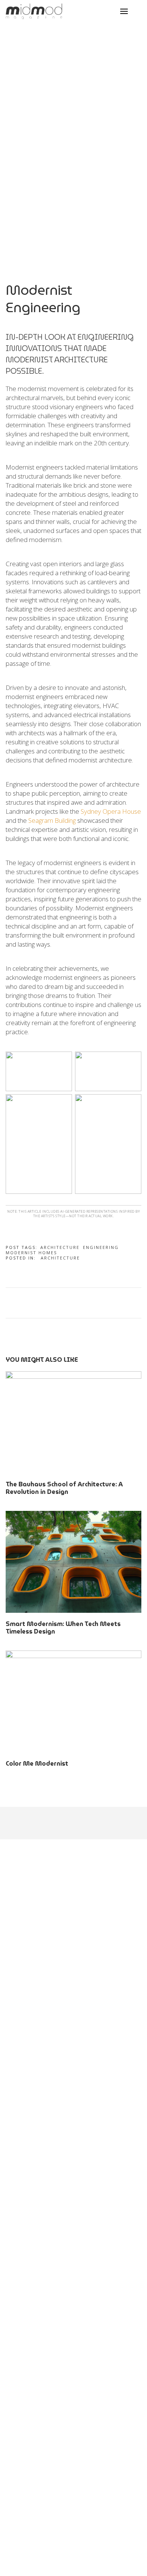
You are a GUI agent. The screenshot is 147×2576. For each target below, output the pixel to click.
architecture (60, 1247)
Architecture (60, 1258)
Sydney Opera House (111, 811)
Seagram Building (52, 820)
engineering (101, 1247)
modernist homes (31, 1253)
